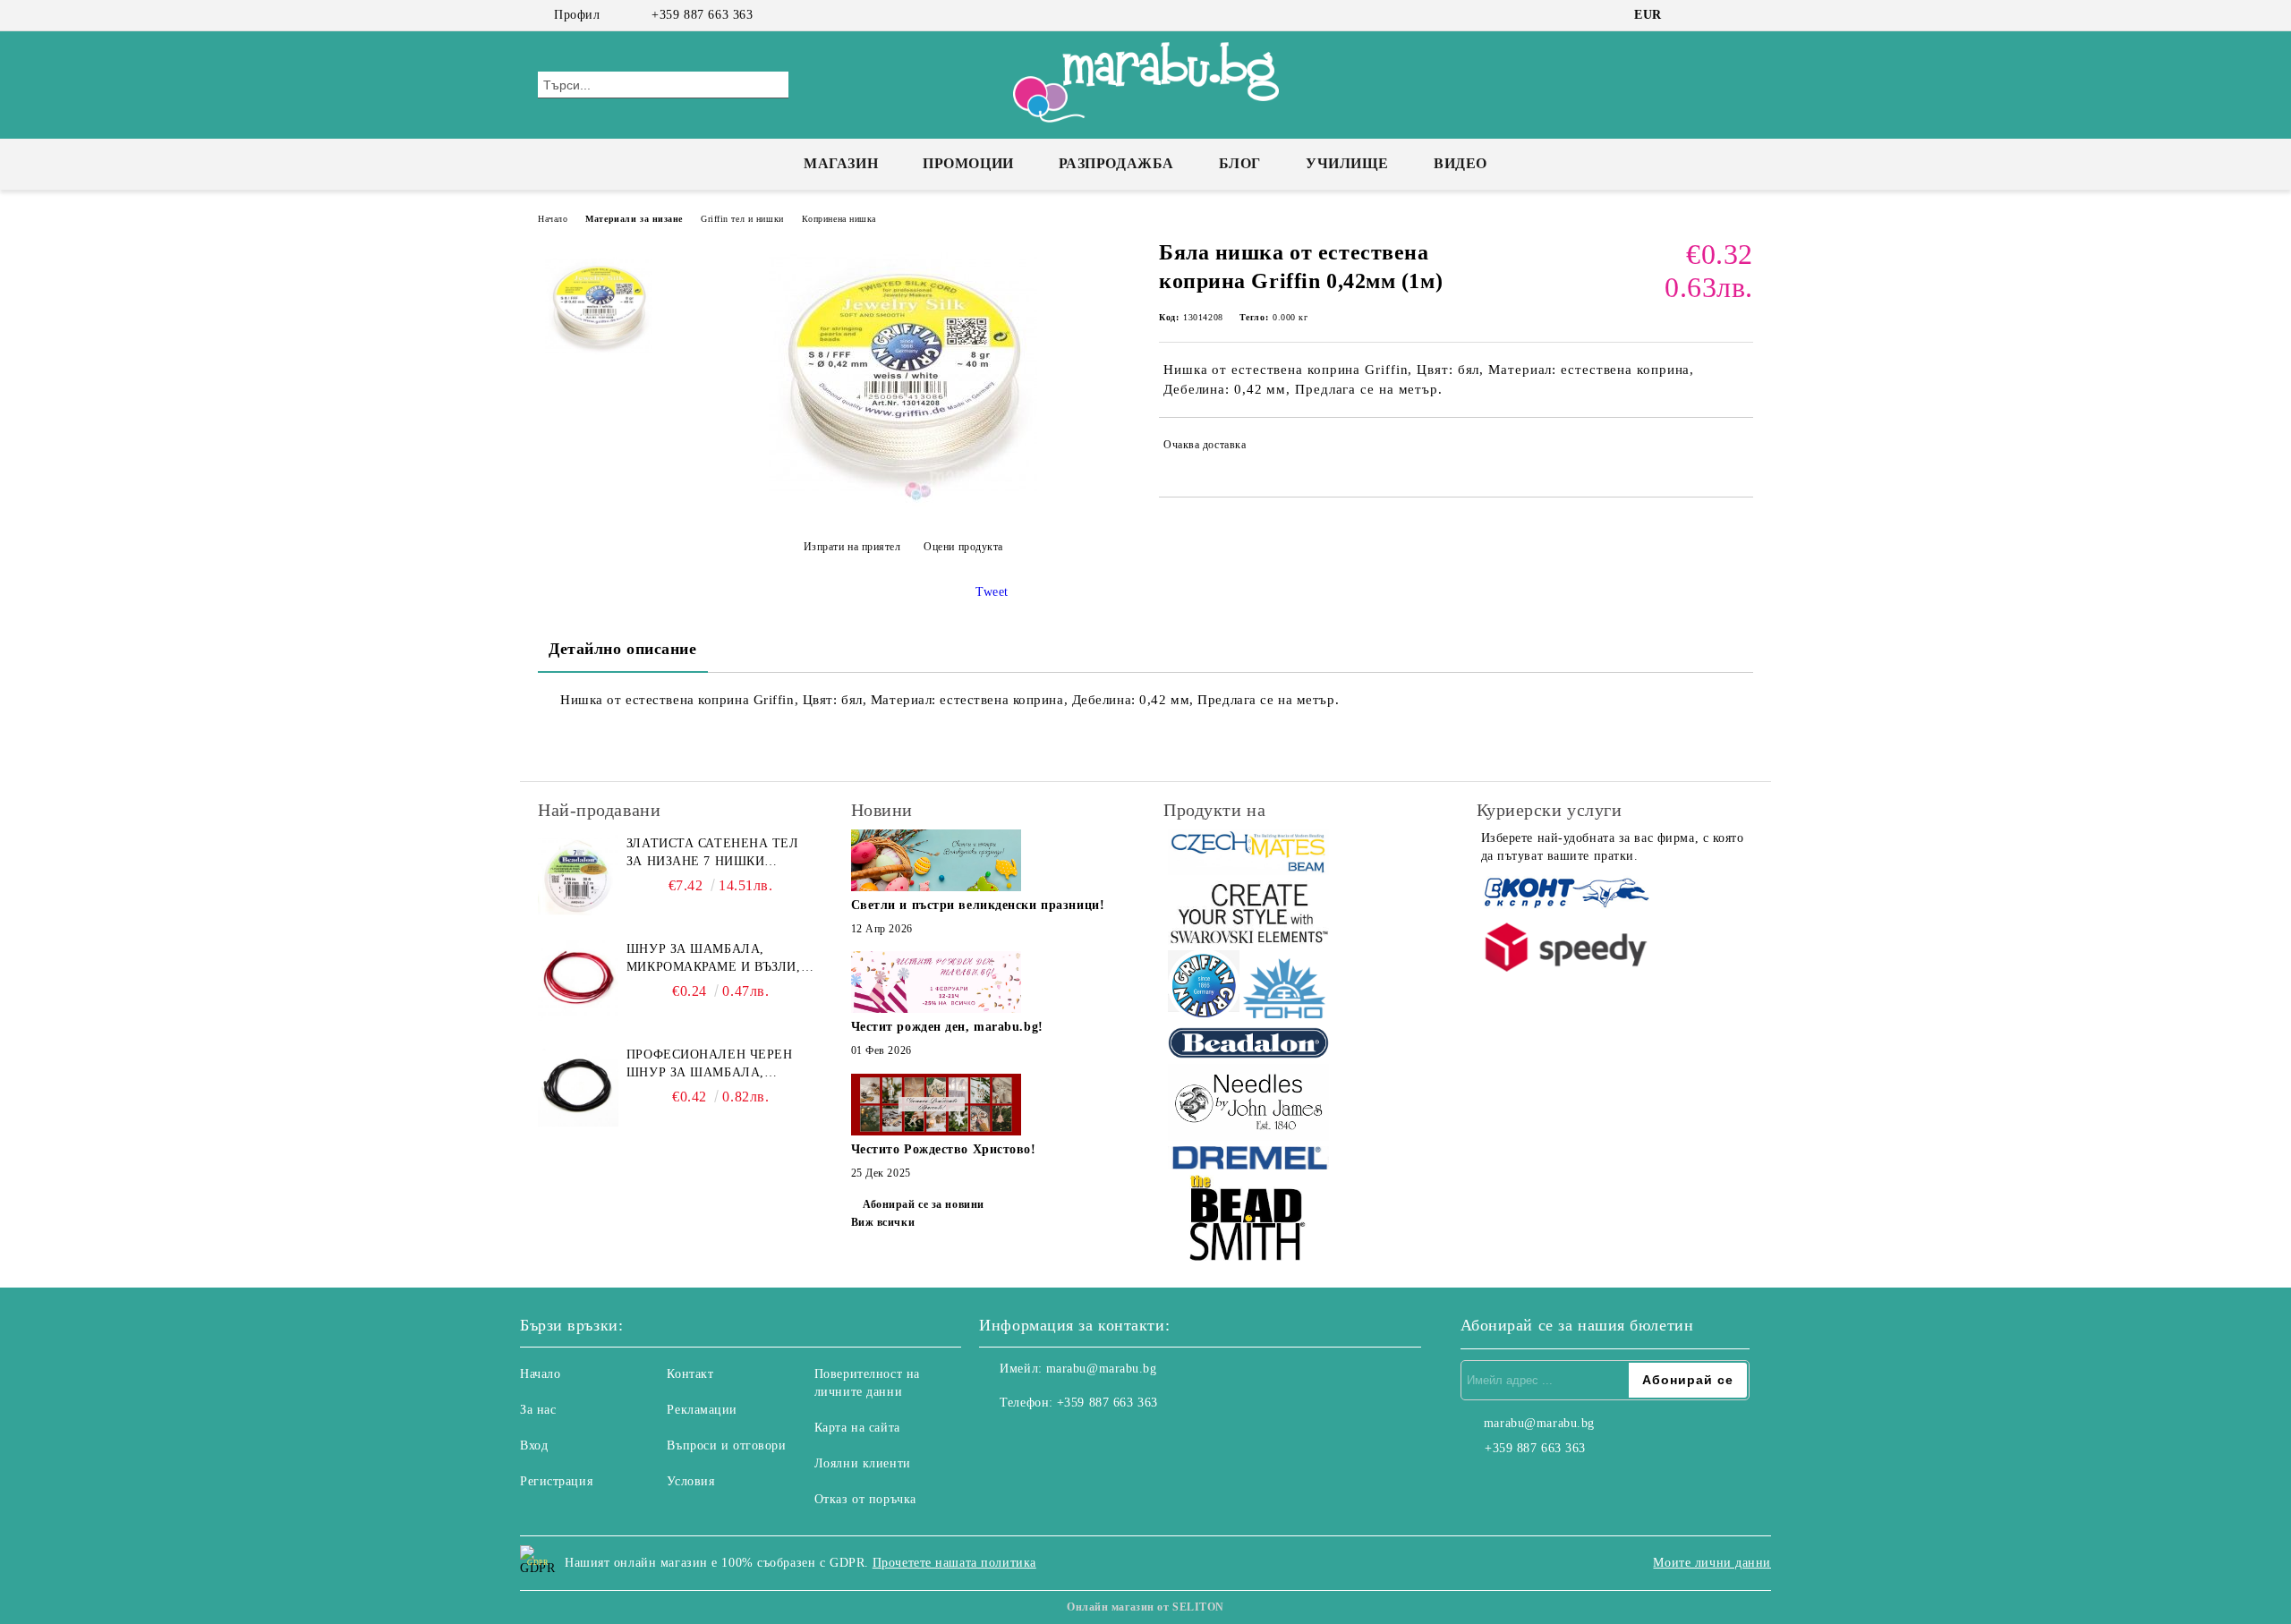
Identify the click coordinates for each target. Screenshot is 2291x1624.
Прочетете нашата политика (954, 1563)
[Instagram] (1716, 15)
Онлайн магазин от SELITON (1145, 1607)
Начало (553, 219)
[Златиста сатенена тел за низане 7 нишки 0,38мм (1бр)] (578, 875)
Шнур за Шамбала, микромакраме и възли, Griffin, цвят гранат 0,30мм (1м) (714, 959)
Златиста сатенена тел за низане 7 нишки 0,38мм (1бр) (713, 854)
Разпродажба (1116, 163)
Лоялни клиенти (863, 1463)
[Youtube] (1072, 1439)
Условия (690, 1481)
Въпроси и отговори (726, 1445)
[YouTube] (1743, 15)
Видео (1461, 163)
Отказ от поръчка (865, 1499)
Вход (534, 1445)
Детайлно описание (623, 649)
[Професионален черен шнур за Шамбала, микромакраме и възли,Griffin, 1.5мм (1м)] (578, 1086)
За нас (538, 1410)
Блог (1240, 163)
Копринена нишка (839, 219)
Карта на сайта (857, 1428)
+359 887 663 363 (702, 15)
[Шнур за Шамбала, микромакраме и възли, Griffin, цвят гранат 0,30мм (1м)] (578, 981)
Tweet (992, 592)
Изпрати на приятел (852, 547)
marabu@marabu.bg (1102, 1369)
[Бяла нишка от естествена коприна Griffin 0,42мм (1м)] (903, 502)
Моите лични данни (1712, 1563)
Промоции (968, 163)
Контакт (690, 1374)
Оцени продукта (963, 547)
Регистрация (556, 1481)
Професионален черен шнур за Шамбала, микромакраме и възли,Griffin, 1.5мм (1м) (716, 1065)
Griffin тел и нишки (742, 219)
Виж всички (883, 1222)
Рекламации (702, 1410)
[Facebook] (1690, 15)
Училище (1347, 163)
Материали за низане (634, 219)
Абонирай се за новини (924, 1204)
